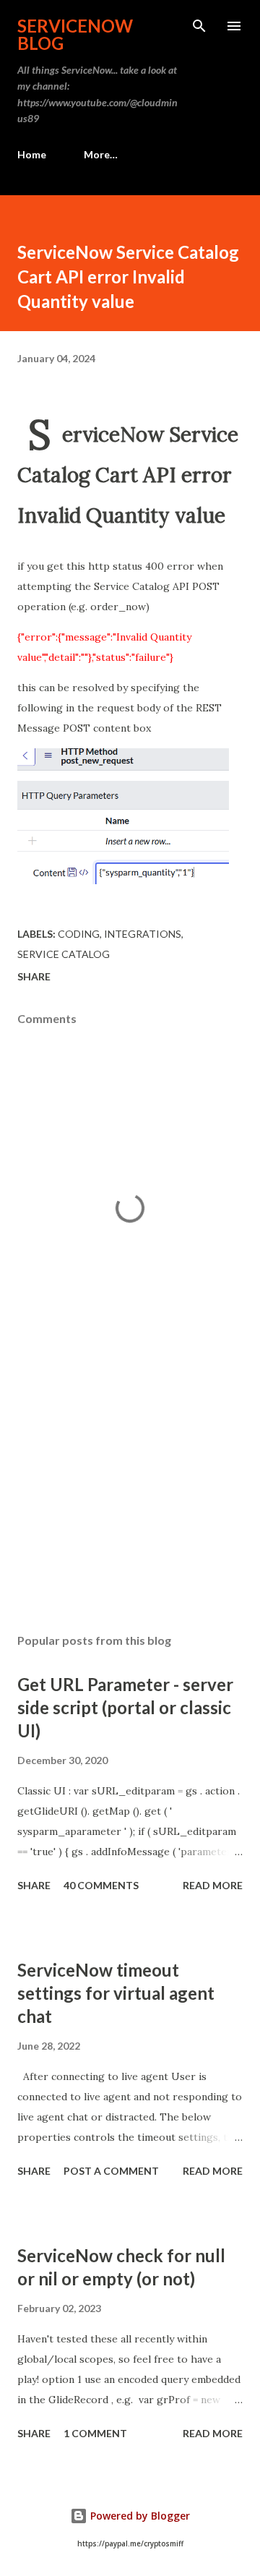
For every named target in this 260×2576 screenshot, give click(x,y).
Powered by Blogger (139, 2516)
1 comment (95, 2433)
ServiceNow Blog (75, 34)
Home (32, 154)
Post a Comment (111, 2171)
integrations (143, 934)
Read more (213, 1885)
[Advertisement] (130, 1497)
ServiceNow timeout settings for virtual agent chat (116, 1993)
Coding (79, 934)
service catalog (64, 954)
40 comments (101, 1885)
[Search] (199, 26)
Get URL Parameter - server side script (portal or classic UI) (125, 1707)
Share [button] (34, 976)
